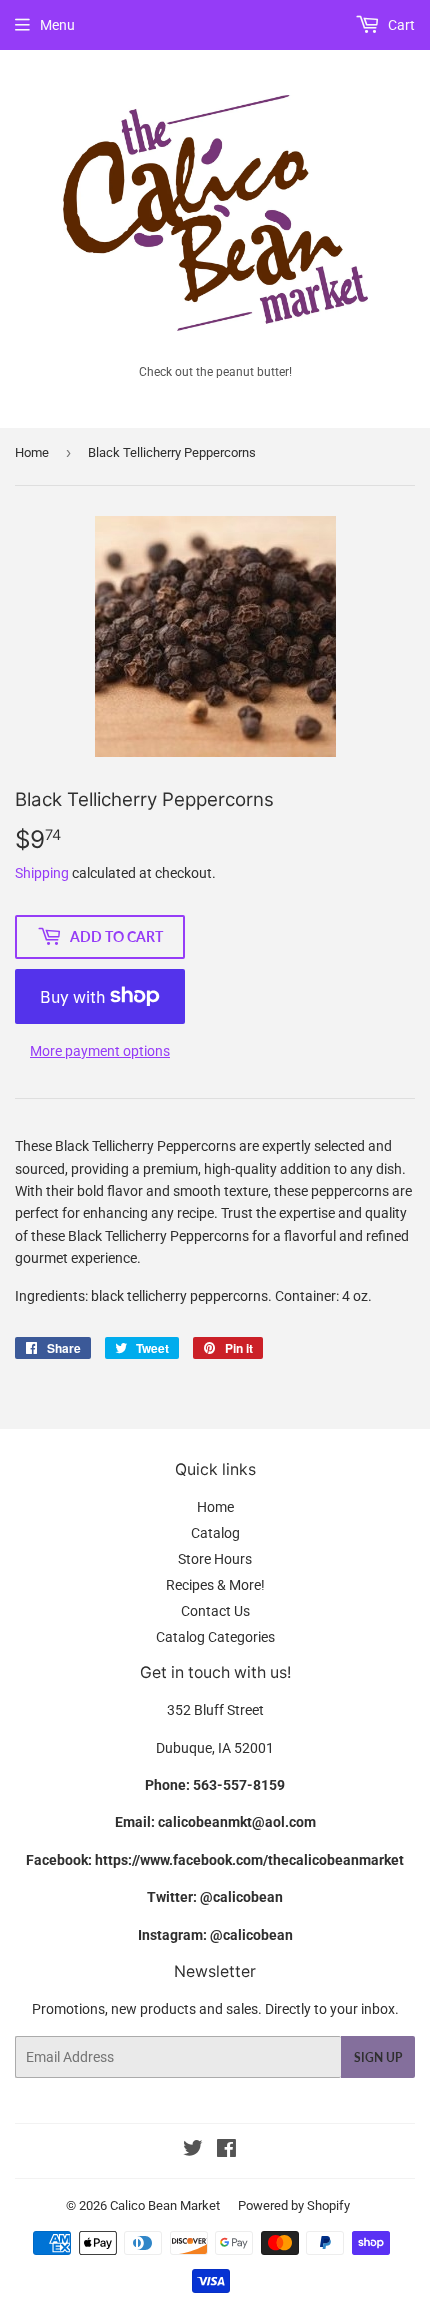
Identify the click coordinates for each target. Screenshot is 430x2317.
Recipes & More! (215, 1585)
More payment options (100, 1051)
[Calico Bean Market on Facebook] (226, 2151)
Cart (400, 25)
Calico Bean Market (165, 2205)
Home (32, 452)
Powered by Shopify (294, 2205)
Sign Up (378, 2057)
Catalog (215, 1533)
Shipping (42, 873)
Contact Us (215, 1611)
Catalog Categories (215, 1637)
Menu (57, 25)
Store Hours (215, 1559)
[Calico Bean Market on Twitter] (193, 2151)
